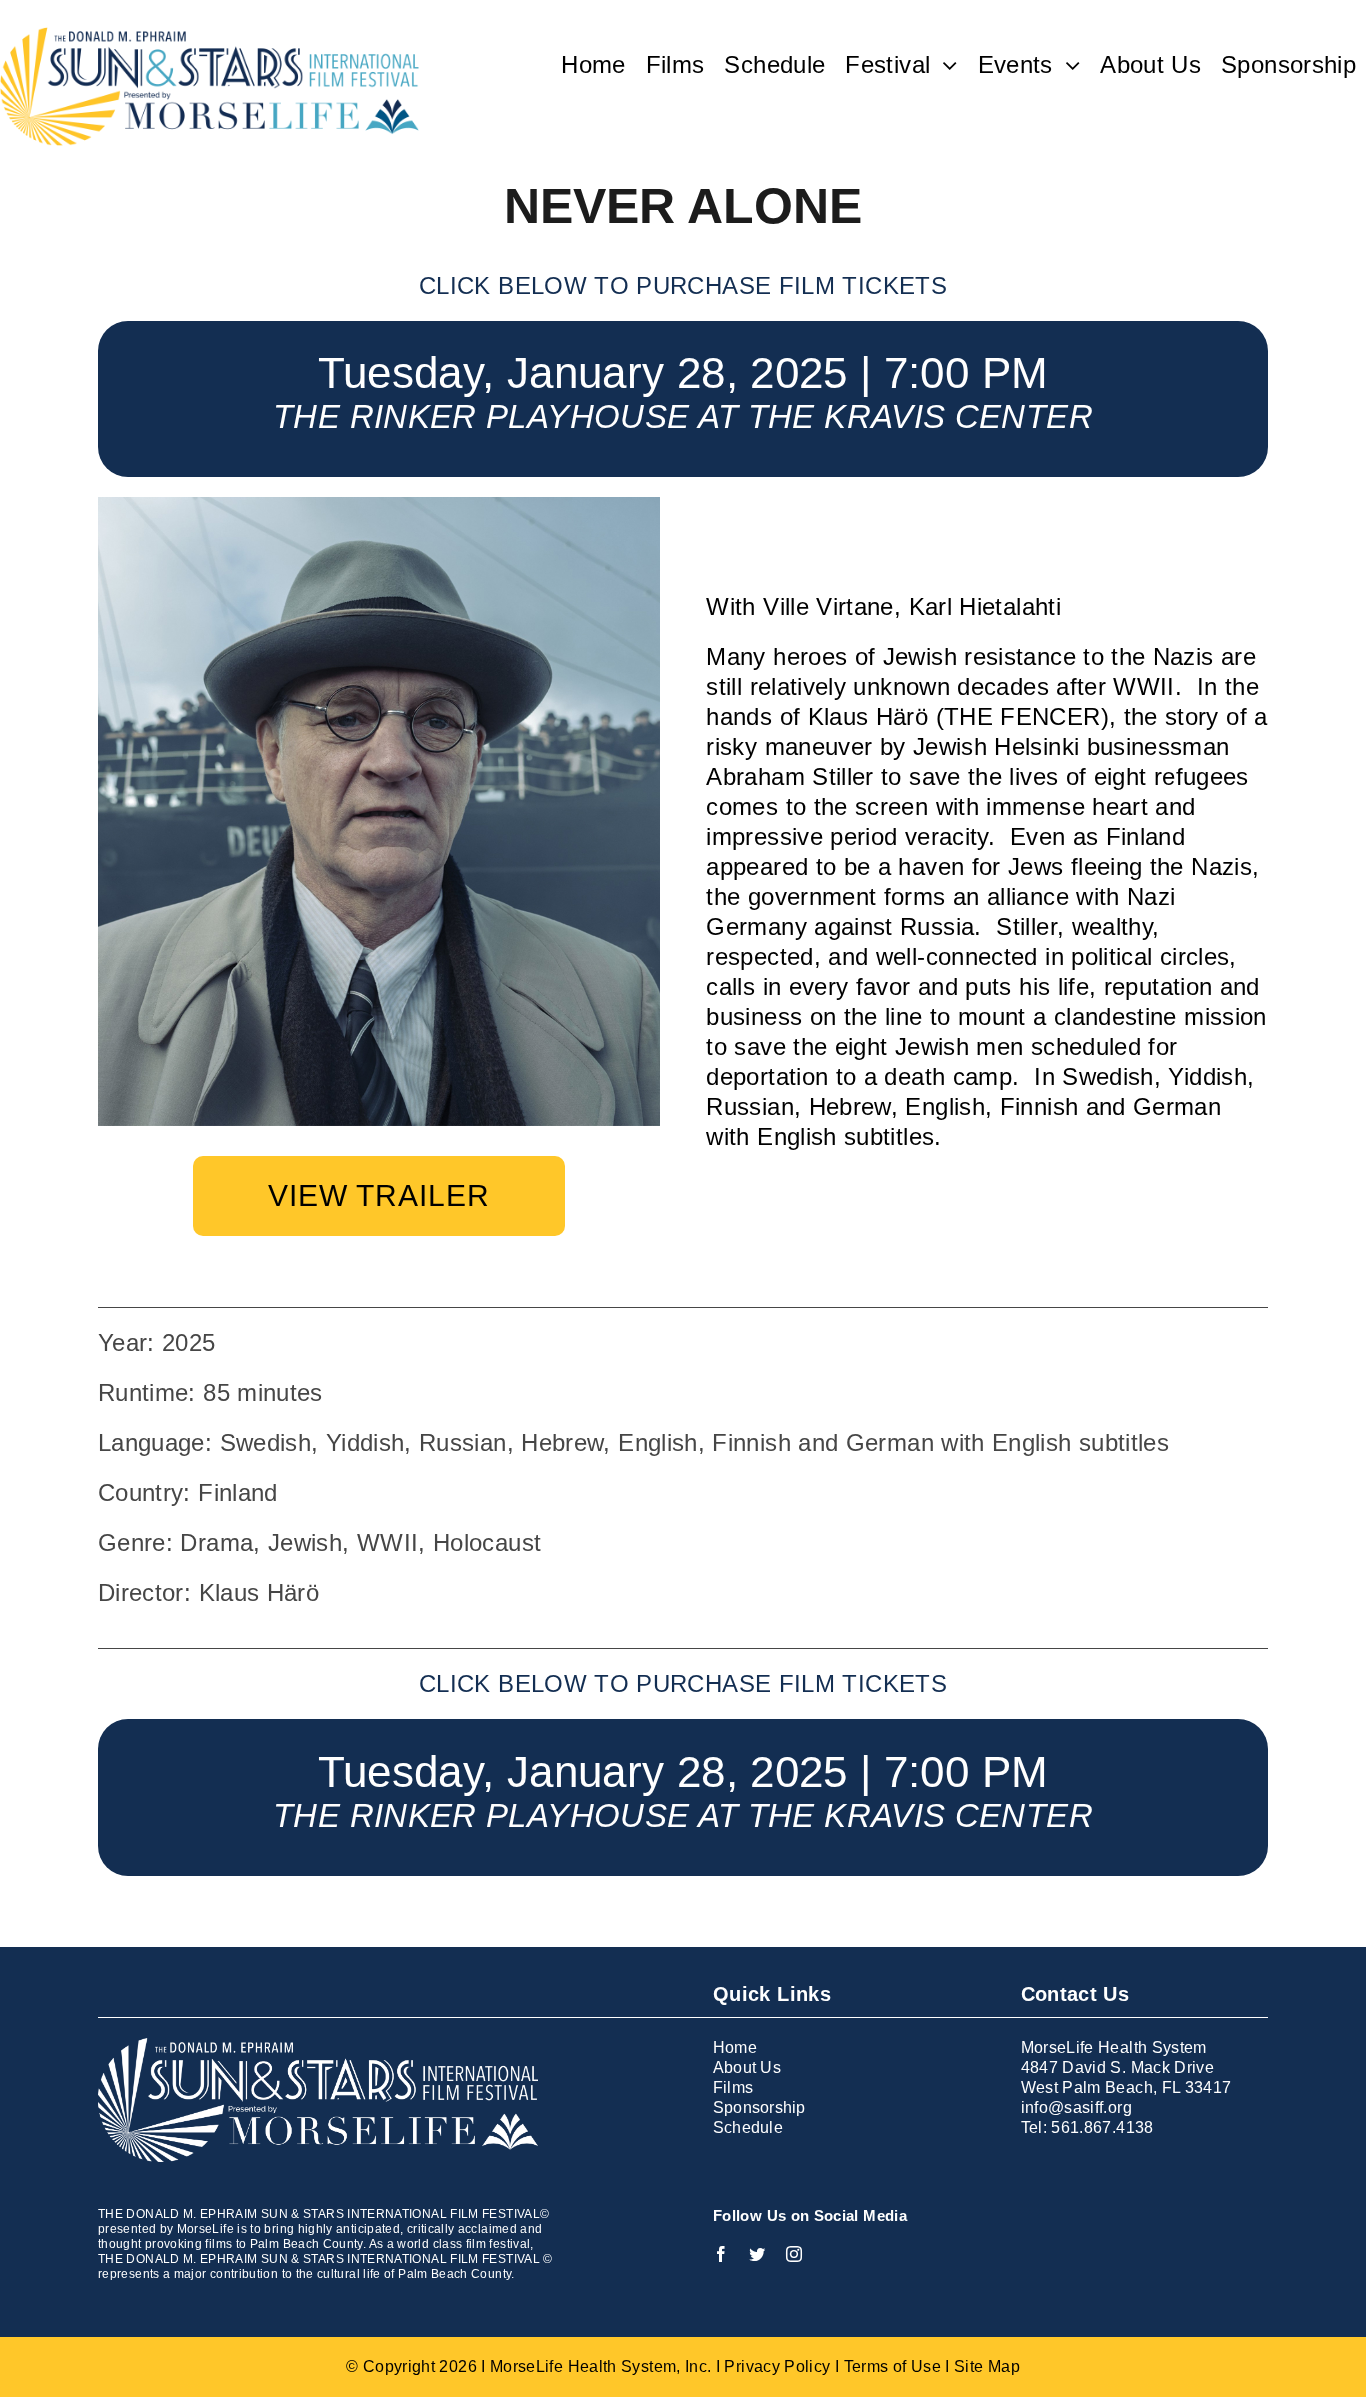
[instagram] (794, 2254)
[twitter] (757, 2254)
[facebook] (721, 2254)
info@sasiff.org (1076, 2107)
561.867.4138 (1102, 2127)
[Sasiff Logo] (209, 38)
